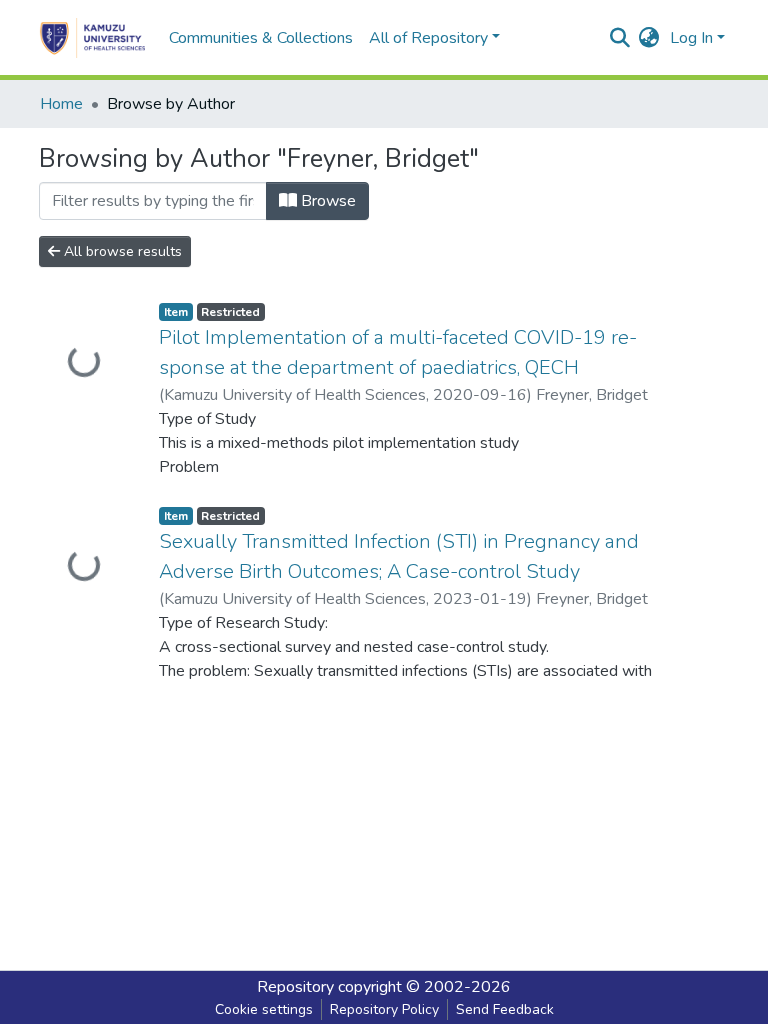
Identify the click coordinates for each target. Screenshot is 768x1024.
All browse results (121, 251)
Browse (326, 201)
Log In (691, 38)
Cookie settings (264, 1009)
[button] (649, 38)
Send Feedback (505, 1009)
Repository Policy (384, 1009)
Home (61, 104)
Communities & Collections (261, 38)
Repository (295, 987)
